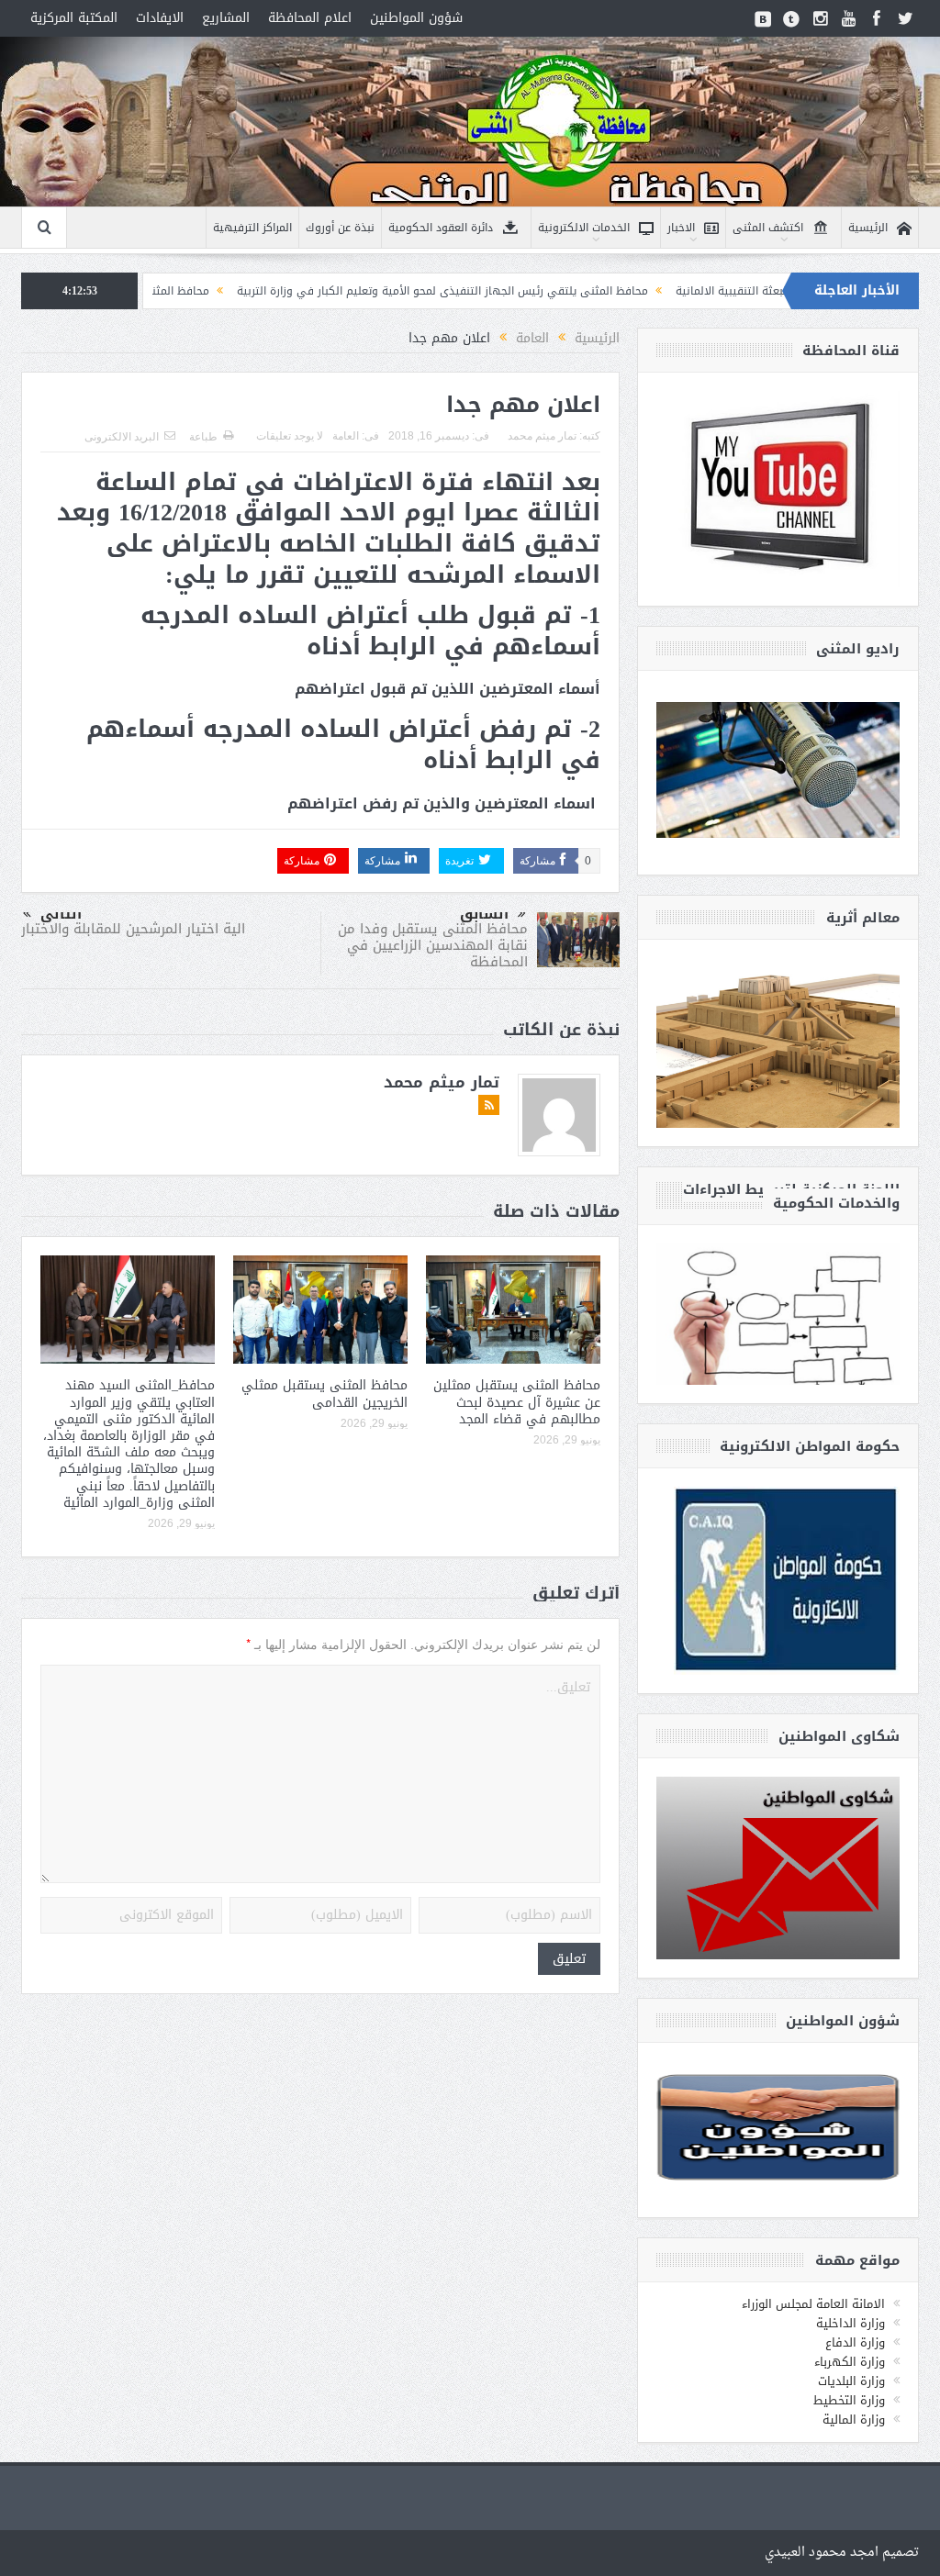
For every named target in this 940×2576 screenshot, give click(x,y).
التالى (61, 914)
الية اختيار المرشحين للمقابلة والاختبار (133, 929)
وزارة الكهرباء (850, 2362)
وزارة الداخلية (850, 2323)
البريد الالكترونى (122, 437)
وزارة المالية (854, 2420)
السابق (484, 914)
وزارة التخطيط (849, 2400)
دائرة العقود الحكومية (441, 228)
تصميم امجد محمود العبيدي (842, 2553)
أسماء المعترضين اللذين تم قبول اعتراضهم (448, 689)
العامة (346, 436)
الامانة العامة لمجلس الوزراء (813, 2304)
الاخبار (681, 228)
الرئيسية (868, 228)
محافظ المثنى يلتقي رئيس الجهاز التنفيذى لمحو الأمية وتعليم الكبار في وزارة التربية (543, 291)
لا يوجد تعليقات (290, 436)
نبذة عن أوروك (340, 228)
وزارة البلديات (851, 2381)
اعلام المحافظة (310, 18)
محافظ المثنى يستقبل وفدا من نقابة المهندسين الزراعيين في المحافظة (433, 945)
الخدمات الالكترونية (584, 228)
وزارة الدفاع (855, 2342)
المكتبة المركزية (74, 18)
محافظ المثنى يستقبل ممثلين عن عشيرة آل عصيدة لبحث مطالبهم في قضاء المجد (517, 1402)
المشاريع (226, 18)
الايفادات (160, 18)
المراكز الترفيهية (252, 228)
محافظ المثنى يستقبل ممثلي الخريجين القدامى (325, 1394)
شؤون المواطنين (416, 18)
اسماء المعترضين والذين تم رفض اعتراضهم (442, 803)
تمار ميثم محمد (542, 436)
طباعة (203, 437)
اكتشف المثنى (768, 228)
